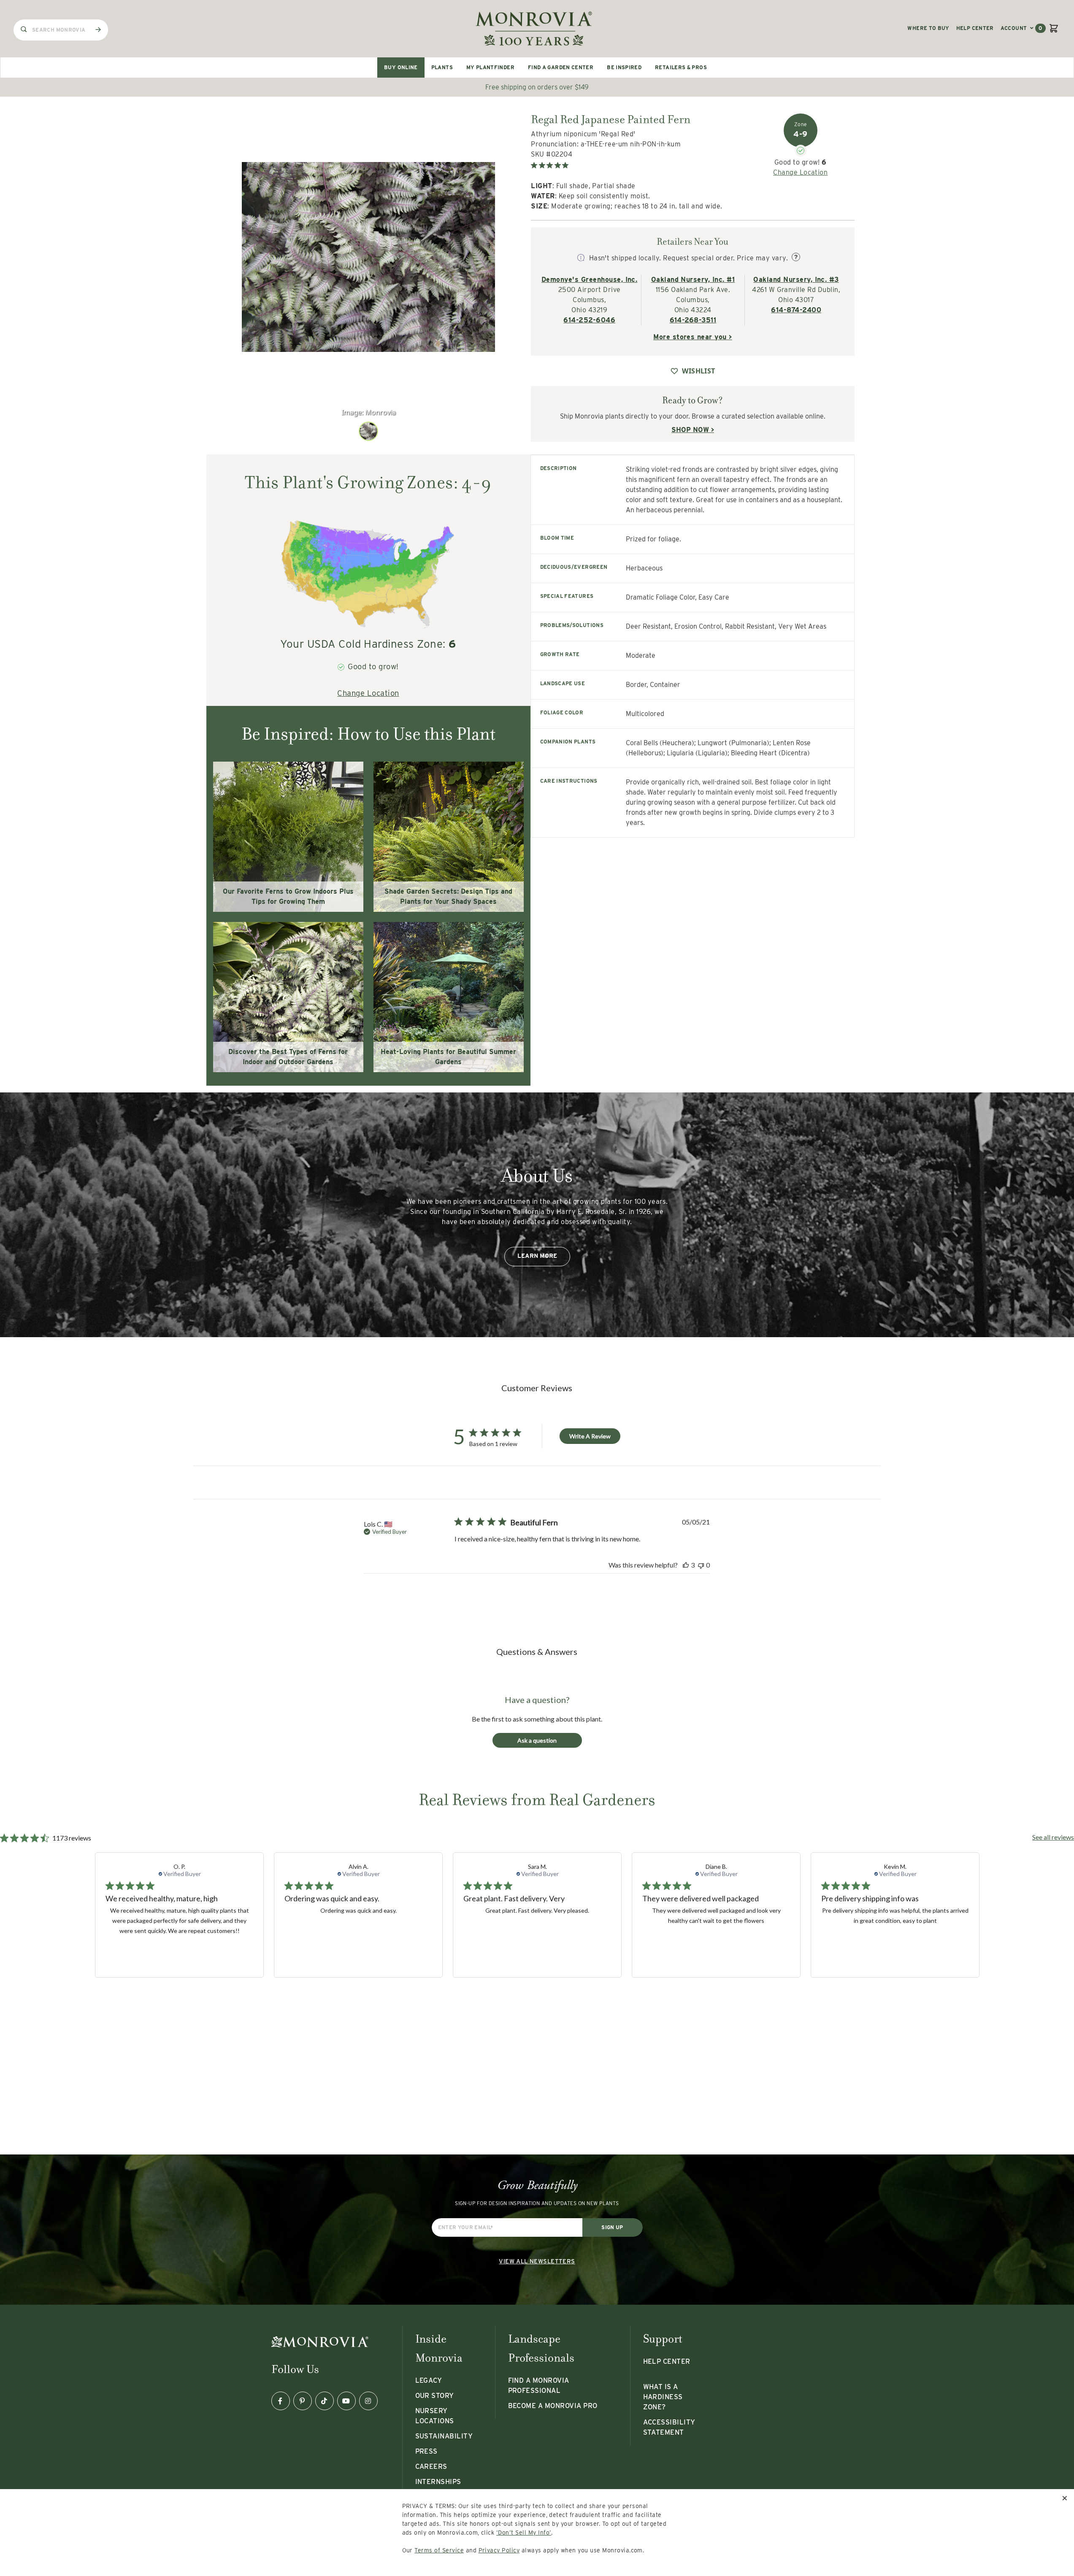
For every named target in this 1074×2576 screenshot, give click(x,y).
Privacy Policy (499, 2550)
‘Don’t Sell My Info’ (524, 2533)
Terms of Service (439, 2550)
